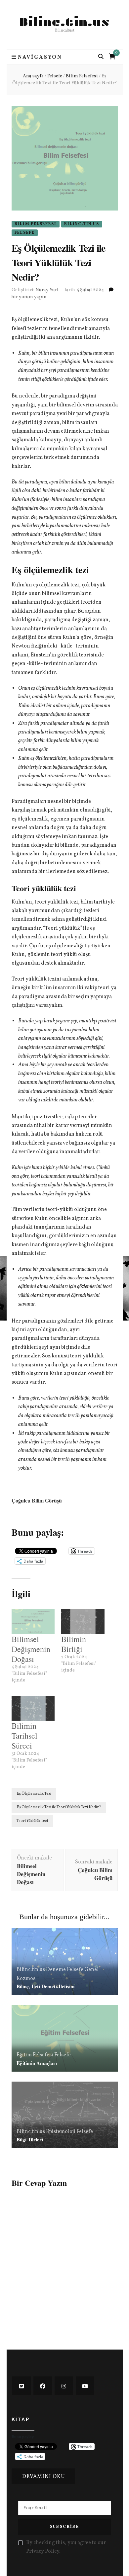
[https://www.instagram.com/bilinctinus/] (64, 2386)
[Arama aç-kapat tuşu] (101, 57)
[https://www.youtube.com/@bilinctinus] (85, 2386)
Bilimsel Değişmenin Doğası (31, 1649)
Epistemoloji (61, 2132)
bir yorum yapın (29, 297)
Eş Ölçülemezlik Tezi (34, 1794)
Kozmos (26, 1979)
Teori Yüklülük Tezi (32, 1821)
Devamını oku (44, 2477)
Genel (91, 1970)
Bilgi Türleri (30, 2139)
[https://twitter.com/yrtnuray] (21, 2386)
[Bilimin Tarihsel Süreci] (33, 1709)
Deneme (56, 1970)
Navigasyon (40, 57)
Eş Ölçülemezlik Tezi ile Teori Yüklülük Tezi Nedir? (59, 1807)
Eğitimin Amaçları (37, 2063)
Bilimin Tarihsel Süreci (24, 1736)
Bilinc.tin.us (65, 22)
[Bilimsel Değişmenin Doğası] (33, 1622)
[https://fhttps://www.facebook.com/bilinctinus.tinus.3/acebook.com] (43, 2386)
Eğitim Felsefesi (35, 2055)
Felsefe (25, 233)
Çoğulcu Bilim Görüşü (37, 1500)
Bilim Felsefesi (36, 224)
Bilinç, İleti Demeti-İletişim (46, 1986)
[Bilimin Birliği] (83, 1622)
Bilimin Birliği (74, 1644)
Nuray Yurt (47, 290)
